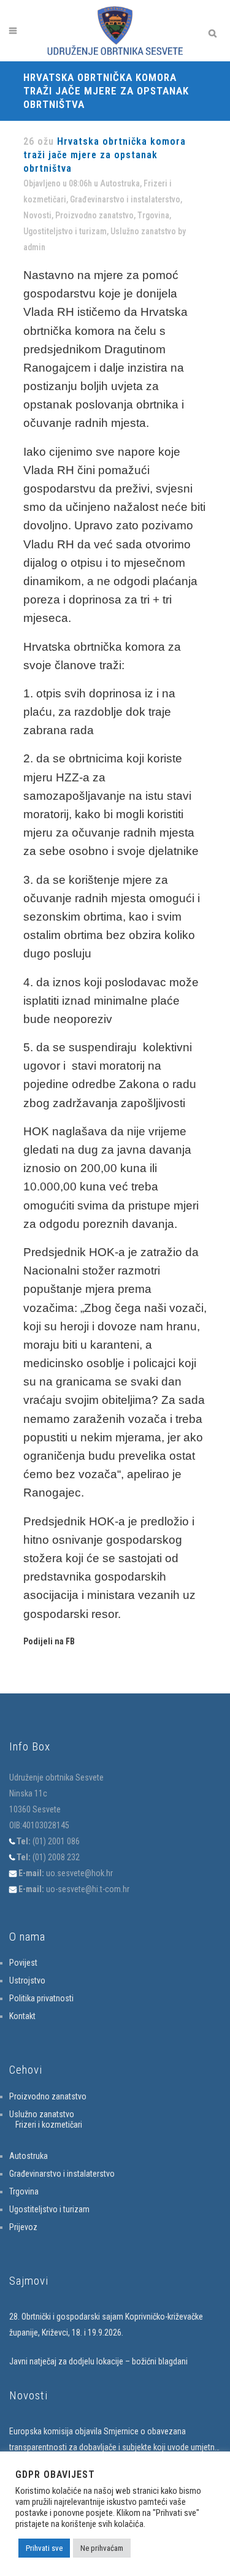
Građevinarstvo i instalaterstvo (125, 199)
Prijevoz (23, 2227)
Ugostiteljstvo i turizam (65, 231)
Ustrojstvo (27, 1980)
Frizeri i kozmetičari (49, 2125)
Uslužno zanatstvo (143, 231)
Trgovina (153, 215)
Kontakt (22, 2016)
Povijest (23, 1963)
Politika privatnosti (41, 1998)
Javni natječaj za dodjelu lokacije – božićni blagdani (98, 2361)
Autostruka (120, 183)
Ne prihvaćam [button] (102, 2548)
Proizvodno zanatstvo (94, 215)
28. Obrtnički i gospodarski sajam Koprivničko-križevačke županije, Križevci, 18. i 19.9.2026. (106, 2325)
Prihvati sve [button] (44, 2548)
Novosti (37, 215)
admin (34, 247)
